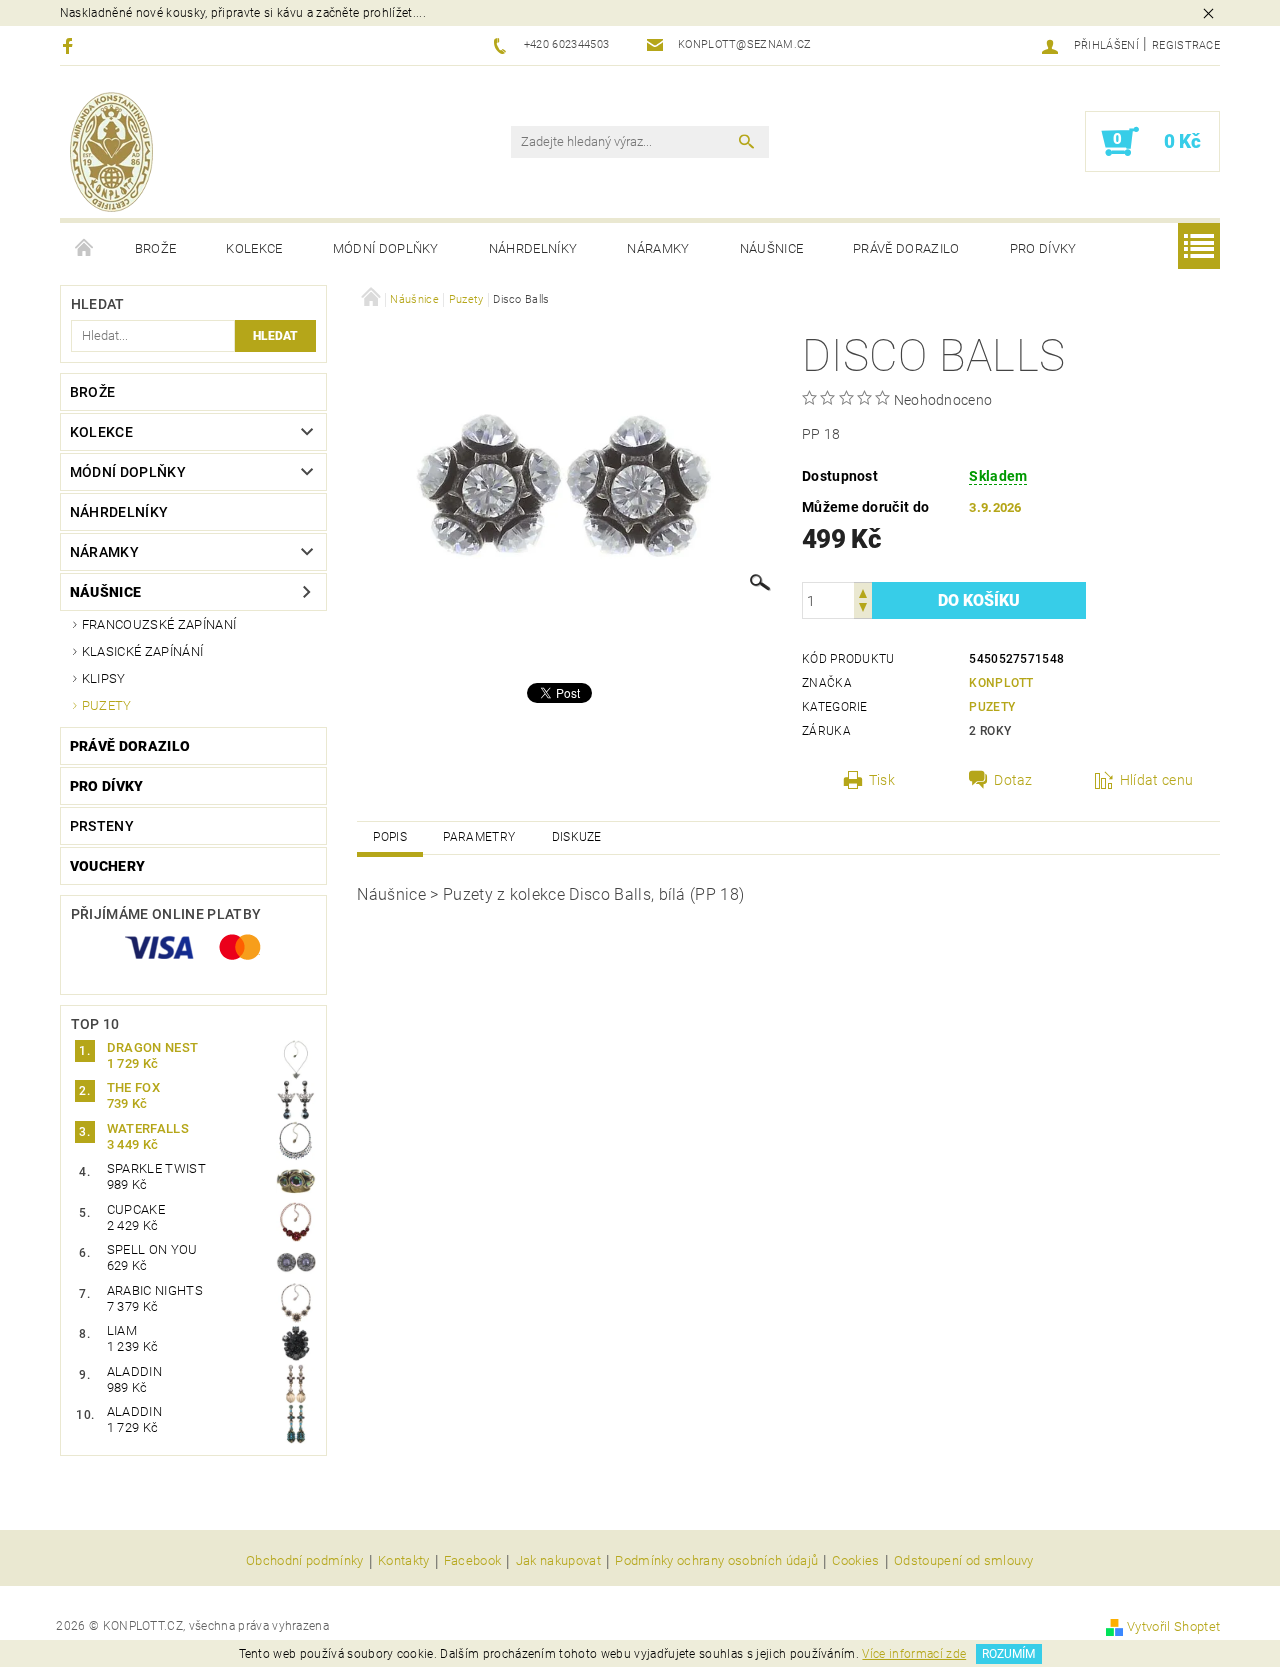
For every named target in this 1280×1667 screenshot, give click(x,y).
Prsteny (102, 826)
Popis (390, 837)
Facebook (473, 1561)
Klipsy (104, 678)
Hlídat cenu (1157, 780)
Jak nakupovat (558, 1561)
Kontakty (404, 1561)
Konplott (1001, 683)
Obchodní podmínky (304, 1561)
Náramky (658, 248)
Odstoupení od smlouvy (964, 1561)
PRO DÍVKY (1043, 248)
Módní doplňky (386, 248)
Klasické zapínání (142, 651)
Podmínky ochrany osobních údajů (716, 1561)
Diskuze (577, 837)
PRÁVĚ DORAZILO (906, 248)
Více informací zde (914, 1654)
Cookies (855, 1561)
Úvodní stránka (85, 249)
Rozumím (1008, 1654)
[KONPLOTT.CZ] (111, 152)
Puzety (107, 705)
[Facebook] (70, 45)
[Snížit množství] (863, 609)
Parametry (479, 837)
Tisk (882, 780)
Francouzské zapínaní (159, 624)
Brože (156, 248)
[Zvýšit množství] (863, 591)
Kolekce (254, 248)
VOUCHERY (108, 866)
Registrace (1186, 45)
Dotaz (1013, 780)
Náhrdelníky (533, 248)
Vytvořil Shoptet (1173, 1626)
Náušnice (772, 248)
